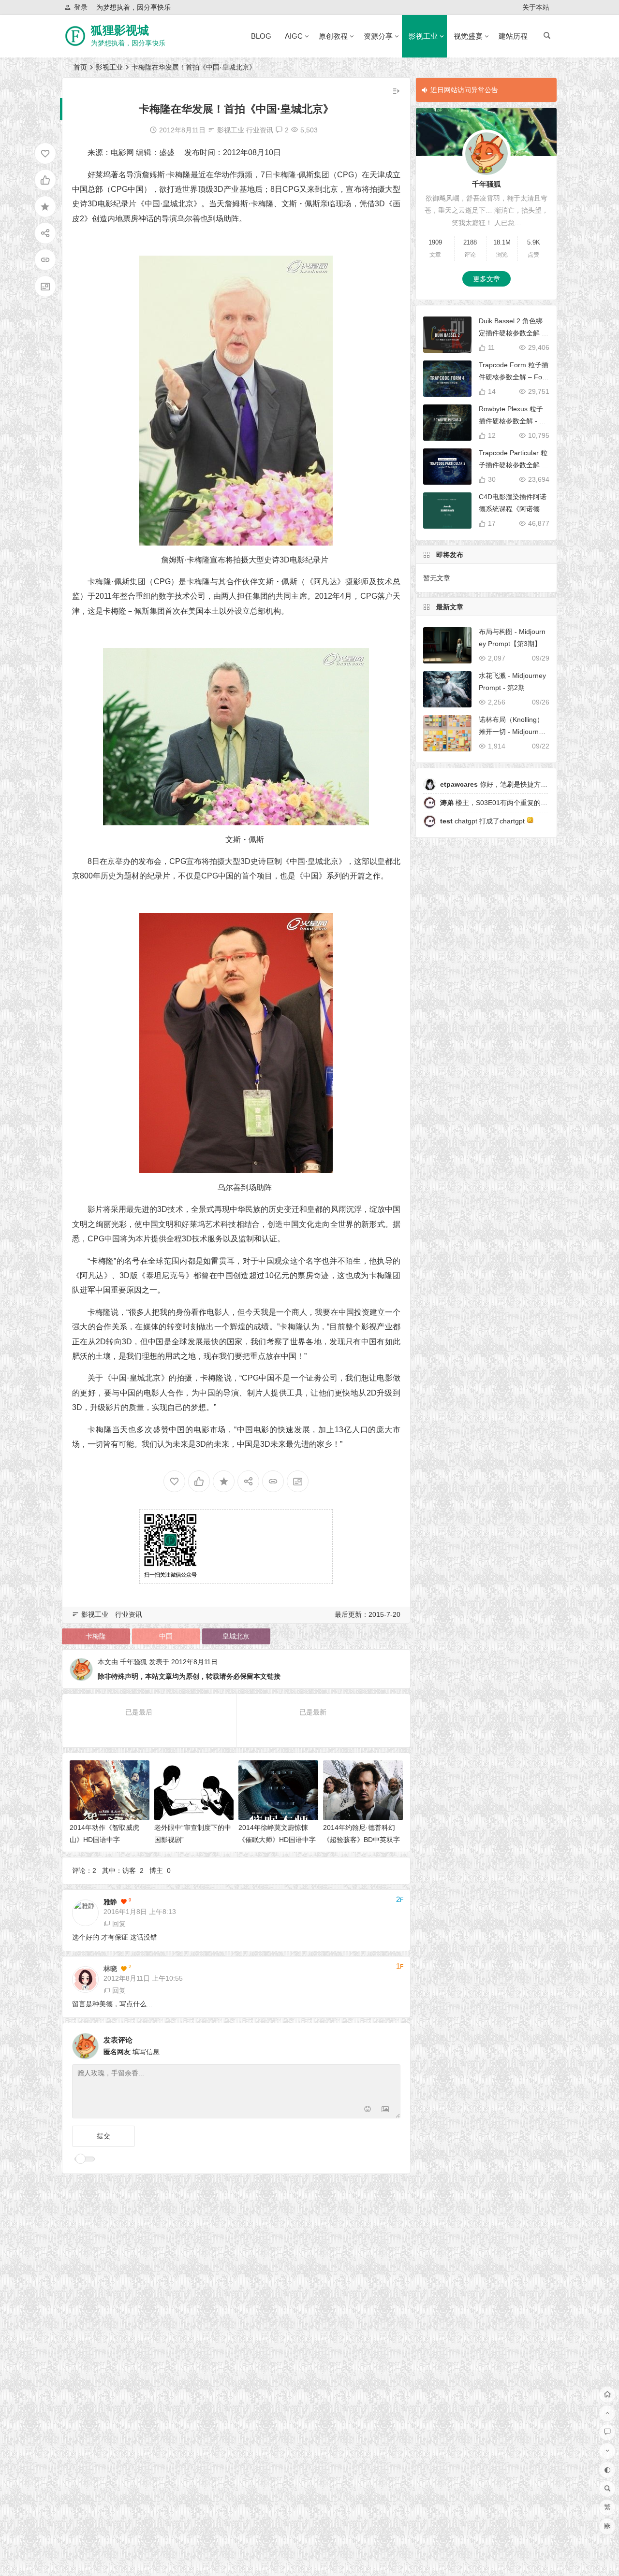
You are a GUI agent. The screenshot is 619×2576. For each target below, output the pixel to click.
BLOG (261, 36)
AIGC (294, 36)
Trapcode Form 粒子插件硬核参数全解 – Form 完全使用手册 (514, 377)
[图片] (385, 2110)
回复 (119, 1924)
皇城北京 (236, 1636)
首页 (80, 67)
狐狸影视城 (120, 30)
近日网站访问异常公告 (464, 90)
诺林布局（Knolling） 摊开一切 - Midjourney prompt (512, 732)
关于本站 (536, 7)
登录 (81, 7)
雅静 (110, 1902)
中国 (166, 1636)
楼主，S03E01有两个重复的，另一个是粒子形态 (521, 803)
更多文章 (486, 279)
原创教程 (333, 36)
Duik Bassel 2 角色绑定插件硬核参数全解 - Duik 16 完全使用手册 (512, 333)
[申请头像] (391, 2044)
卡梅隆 (96, 1636)
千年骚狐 (133, 1662)
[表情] (368, 2110)
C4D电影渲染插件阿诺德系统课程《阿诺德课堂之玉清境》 (513, 509)
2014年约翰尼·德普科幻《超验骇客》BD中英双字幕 (361, 1840)
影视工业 (423, 36)
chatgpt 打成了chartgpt (483, 821)
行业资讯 (260, 130)
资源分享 (378, 36)
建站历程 (513, 36)
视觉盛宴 (468, 36)
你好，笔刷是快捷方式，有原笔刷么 (514, 784)
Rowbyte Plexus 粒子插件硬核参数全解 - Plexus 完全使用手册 (514, 421)
